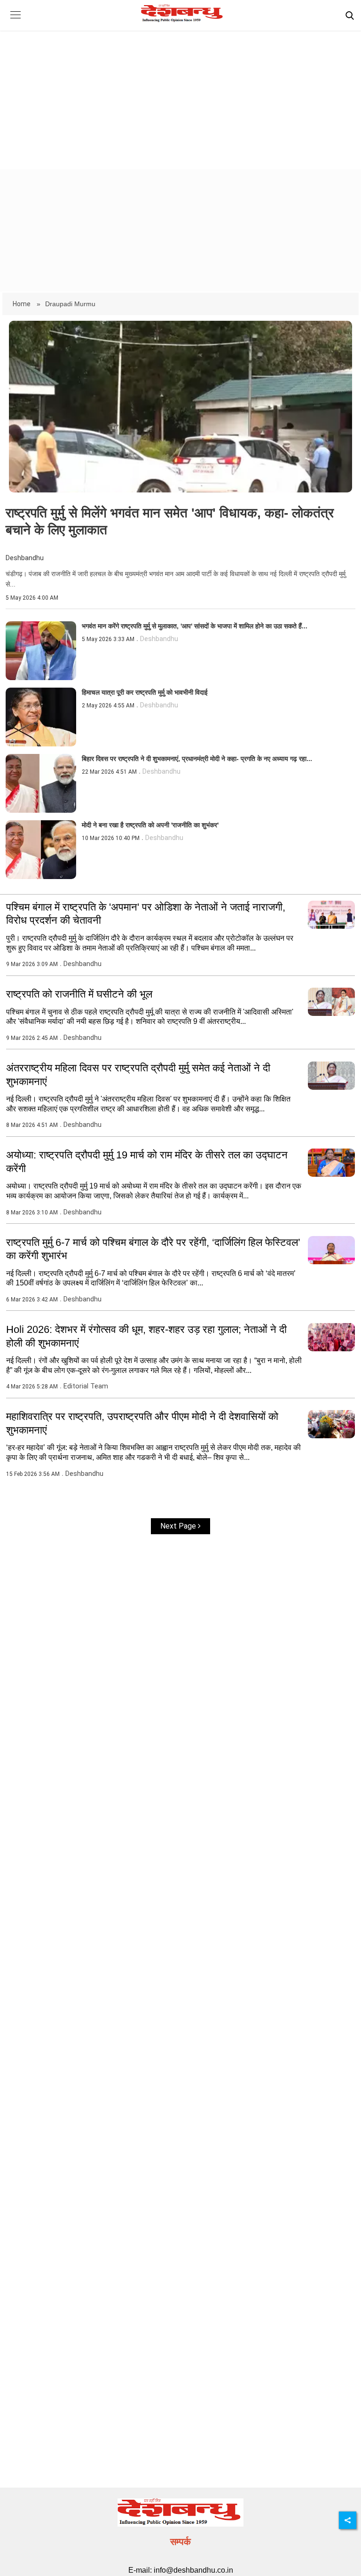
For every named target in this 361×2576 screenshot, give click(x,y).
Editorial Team (86, 1386)
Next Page (179, 1526)
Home (22, 304)
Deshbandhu (25, 558)
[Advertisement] (180, 92)
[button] (15, 22)
